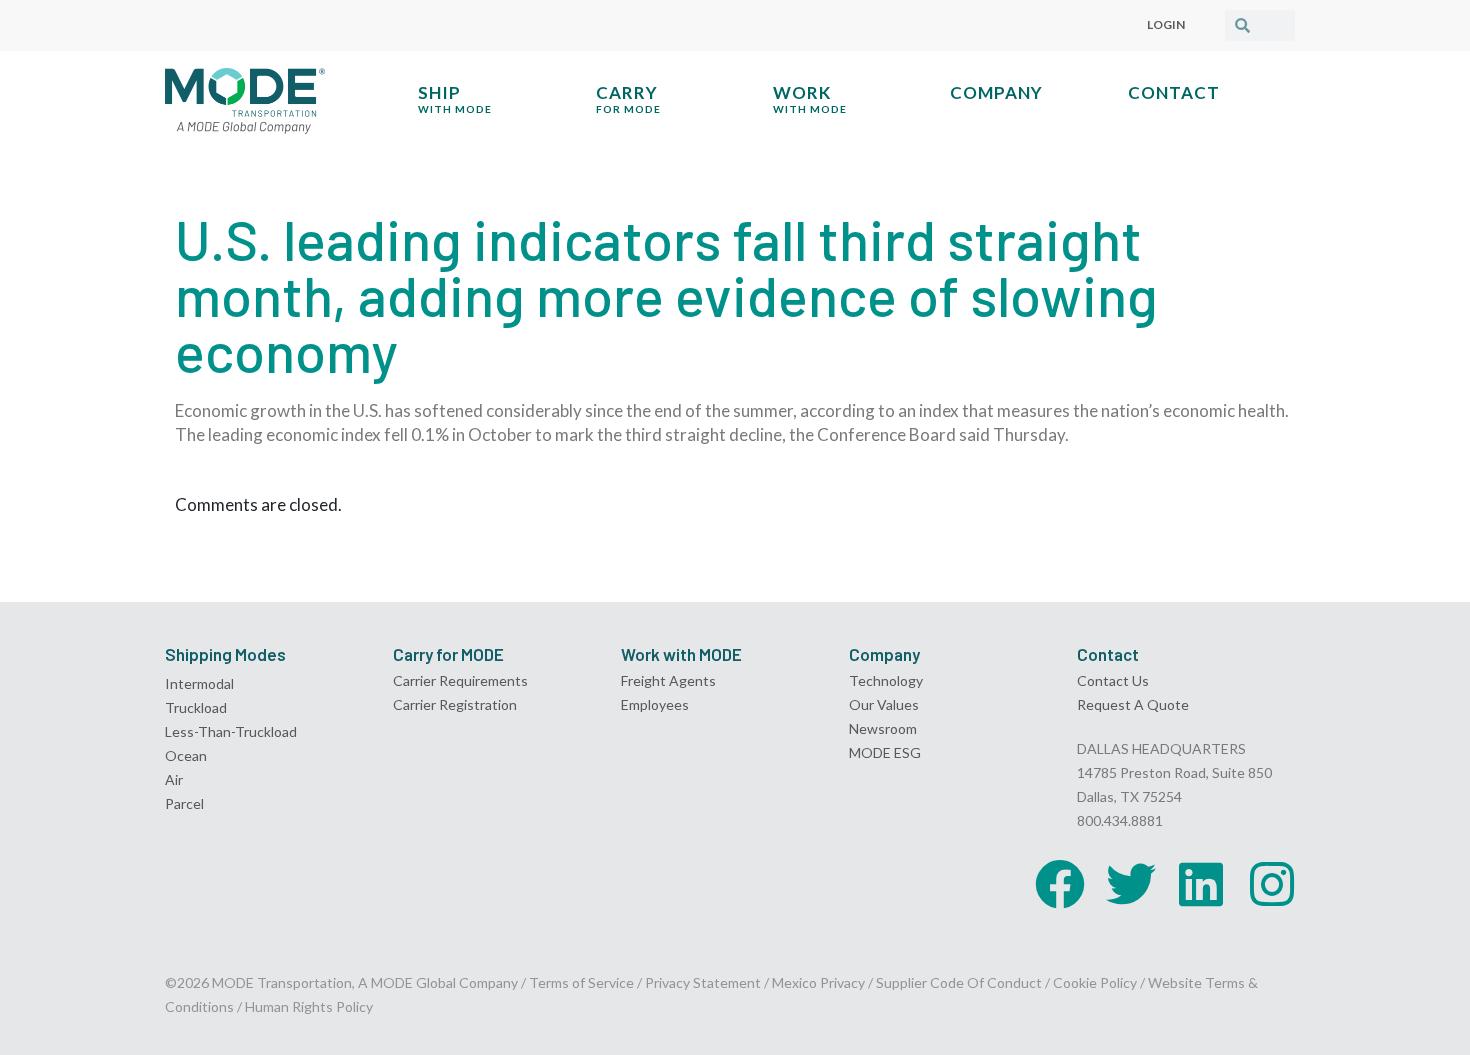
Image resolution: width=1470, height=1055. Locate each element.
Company (996, 92)
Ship (455, 98)
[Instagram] (1272, 884)
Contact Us (1113, 680)
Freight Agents (668, 680)
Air (174, 779)
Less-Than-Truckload (231, 731)
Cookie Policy (1095, 982)
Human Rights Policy (309, 1006)
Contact (1174, 92)
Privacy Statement (704, 982)
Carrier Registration (455, 704)
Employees (655, 704)
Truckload (196, 707)
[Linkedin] (1201, 884)
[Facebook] (1060, 884)
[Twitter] (1131, 884)
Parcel (184, 803)
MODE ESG (885, 752)
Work (810, 98)
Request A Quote (1133, 704)
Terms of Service (581, 982)
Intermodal (199, 683)
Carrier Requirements (460, 680)
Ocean (186, 755)
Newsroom (883, 728)
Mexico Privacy (818, 982)
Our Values (884, 704)
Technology (886, 680)
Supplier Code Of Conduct (959, 982)
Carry (628, 98)
